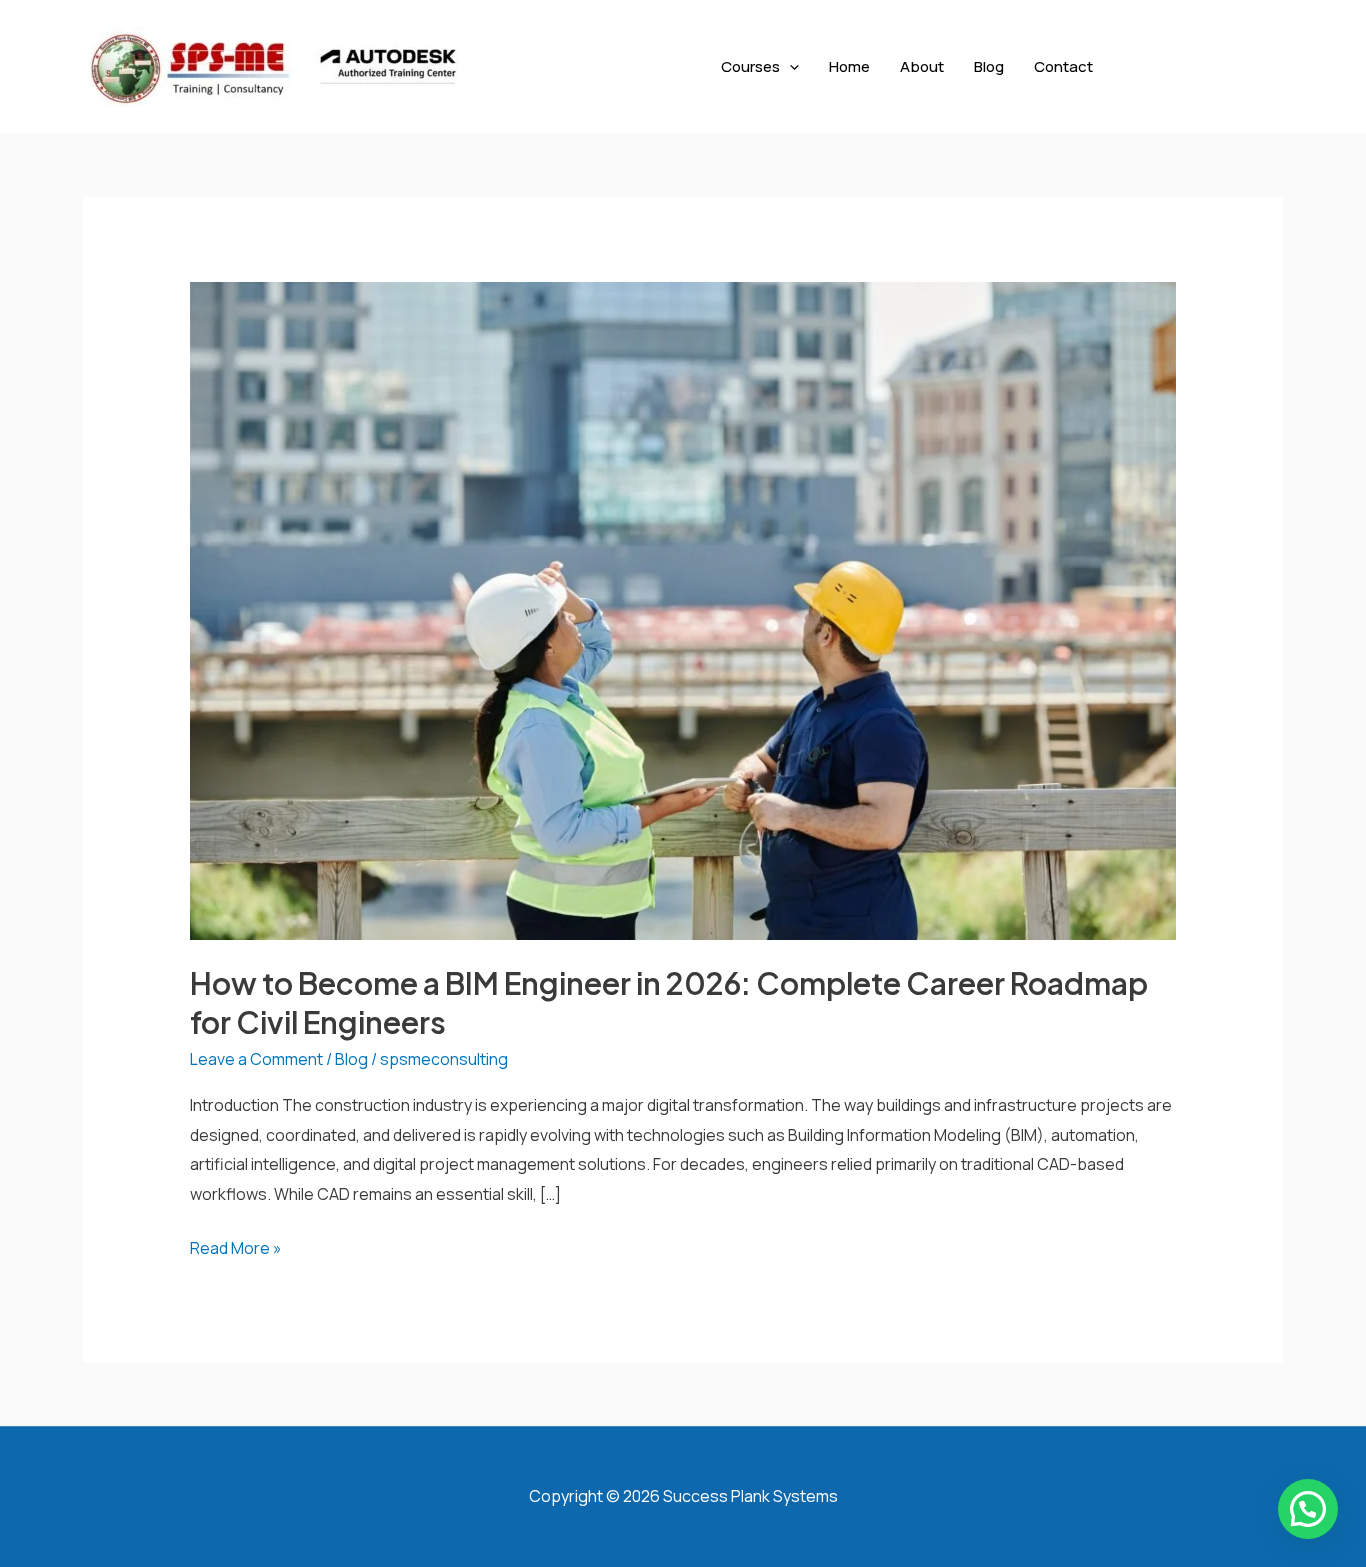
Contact (1063, 66)
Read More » (236, 1246)
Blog (989, 66)
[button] (789, 66)
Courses (750, 66)
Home (849, 66)
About (922, 66)
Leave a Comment (256, 1059)
